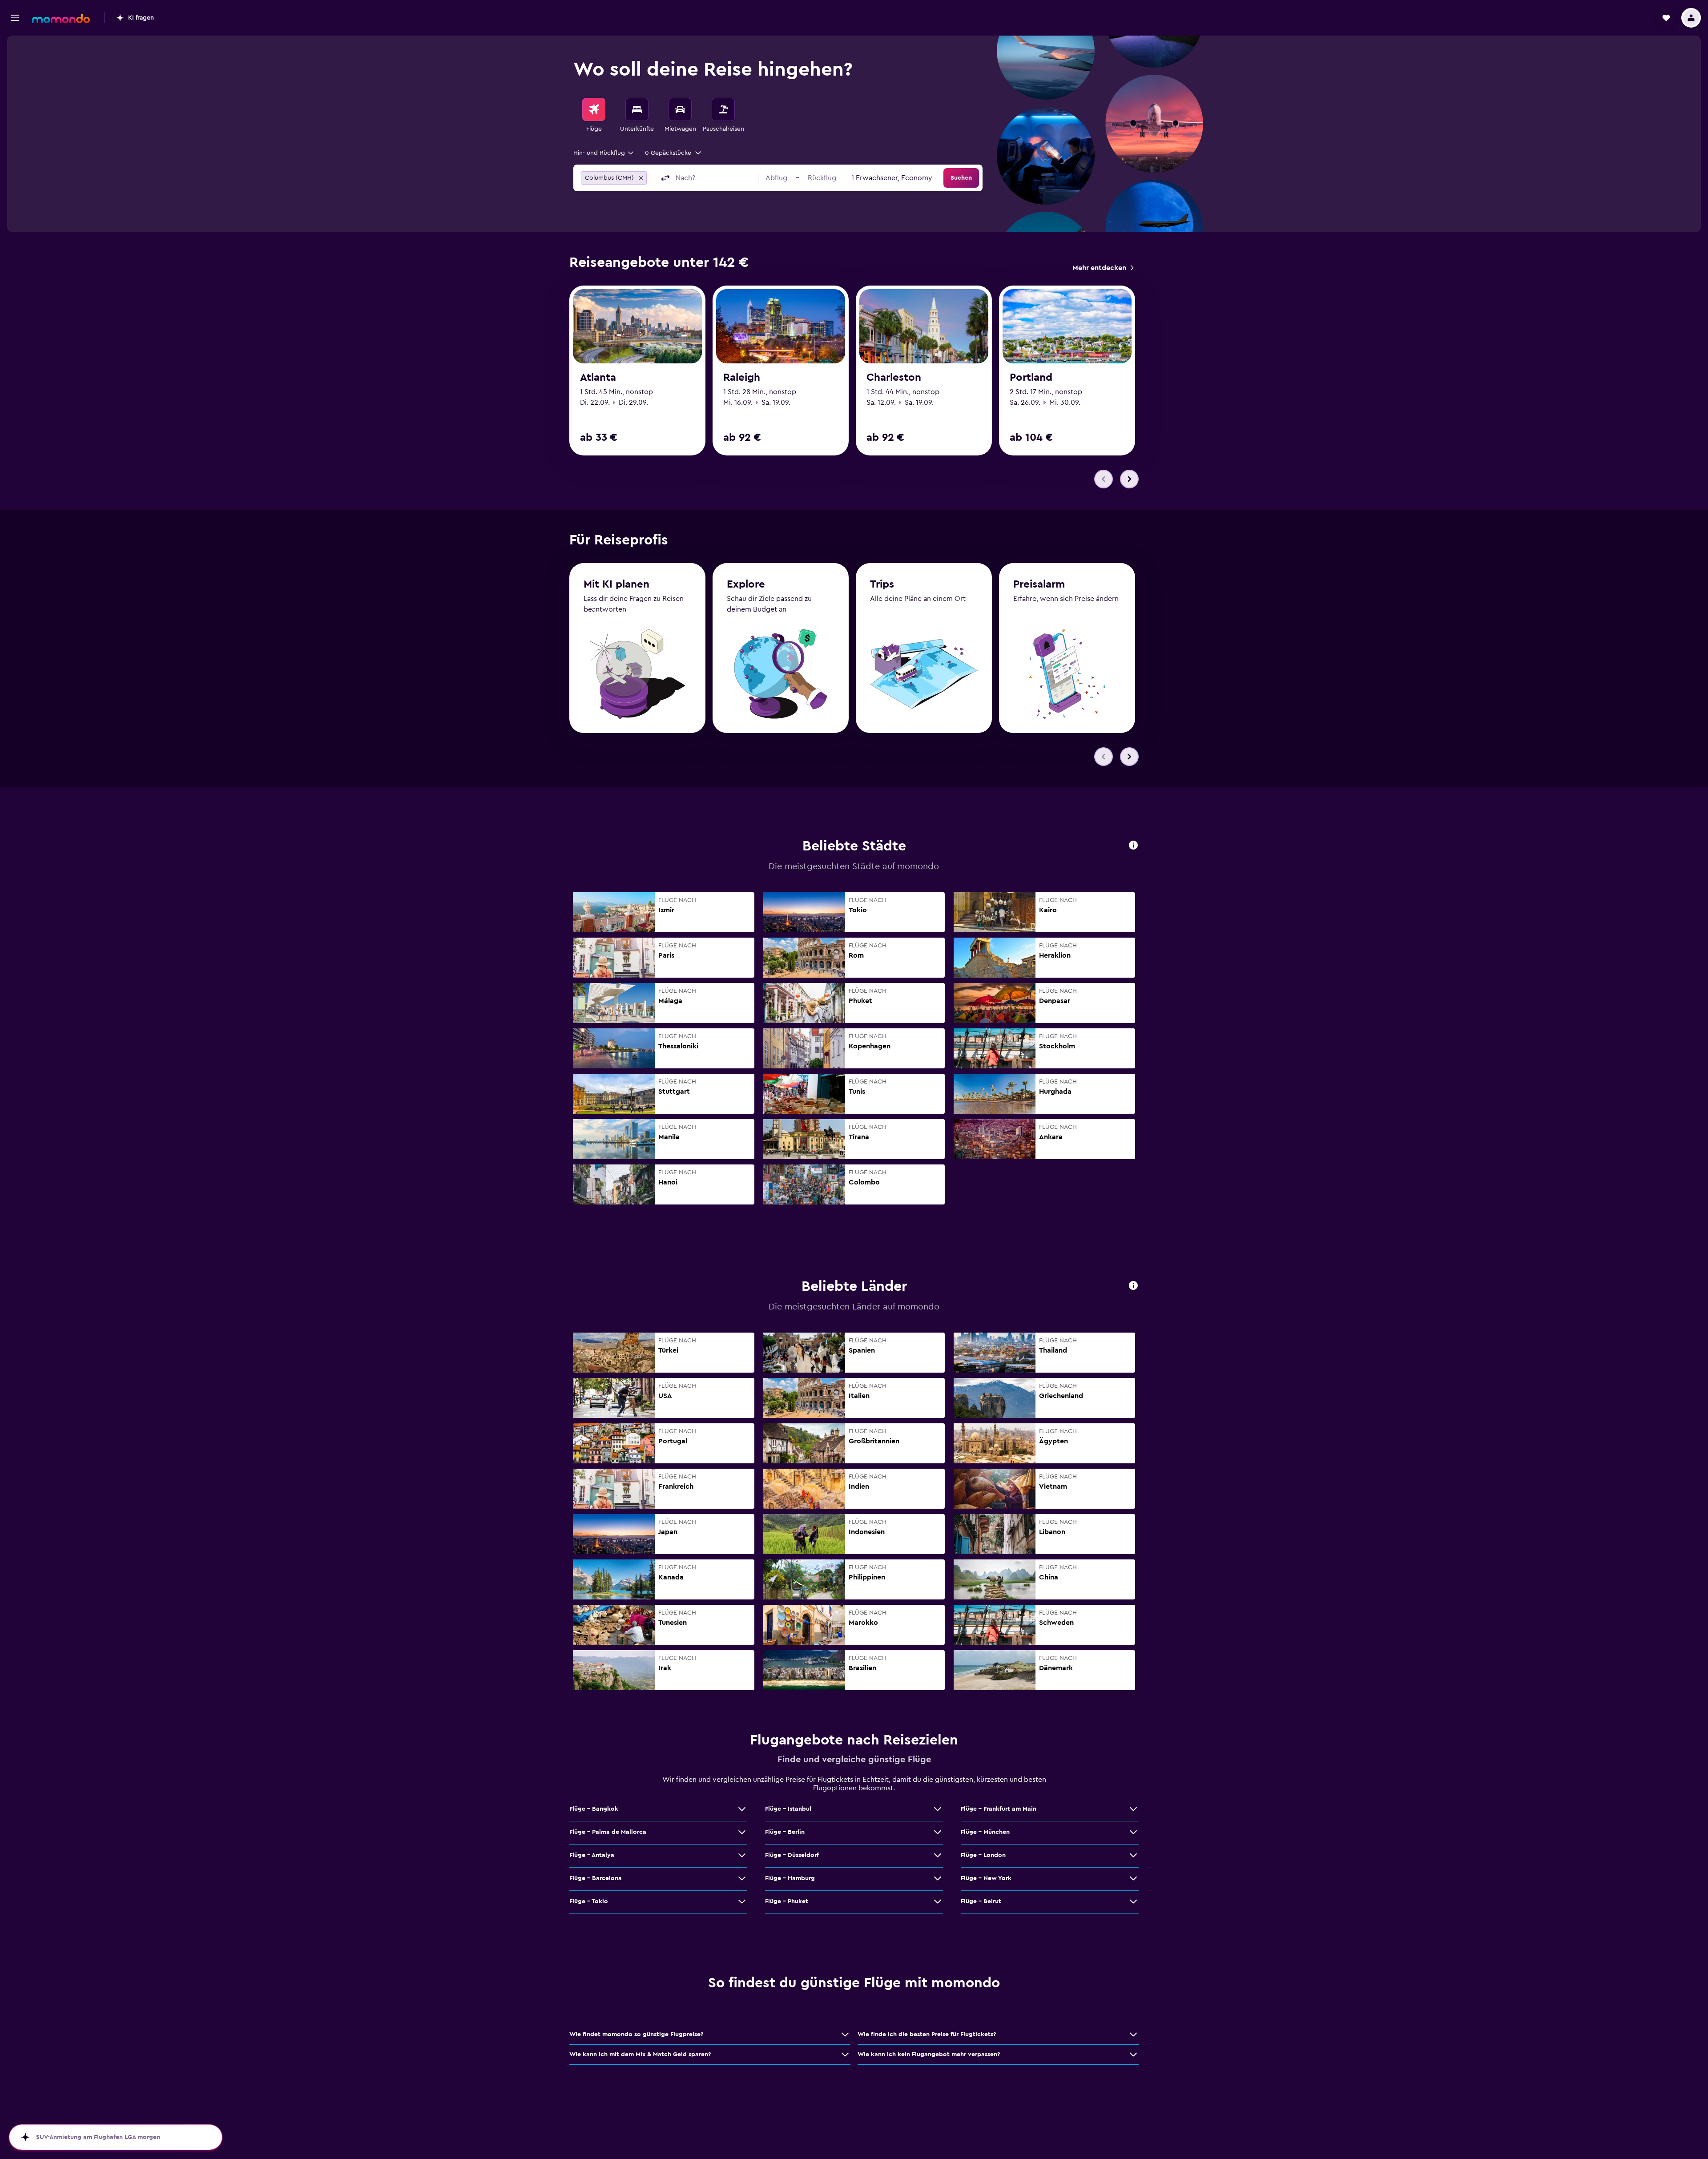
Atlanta (598, 378)
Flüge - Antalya (592, 1855)
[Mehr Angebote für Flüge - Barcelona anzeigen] (742, 1878)
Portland (1031, 378)
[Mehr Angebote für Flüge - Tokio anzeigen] (742, 1901)
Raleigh (742, 378)
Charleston (894, 378)
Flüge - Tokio (589, 1901)
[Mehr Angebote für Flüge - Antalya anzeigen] (742, 1855)
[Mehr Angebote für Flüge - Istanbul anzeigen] (938, 1809)
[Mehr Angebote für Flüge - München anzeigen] (1133, 1832)
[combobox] (604, 153)
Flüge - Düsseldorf (792, 1855)
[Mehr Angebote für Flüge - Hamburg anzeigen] (938, 1878)
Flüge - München (985, 1832)
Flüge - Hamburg (790, 1878)
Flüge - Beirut (981, 1901)
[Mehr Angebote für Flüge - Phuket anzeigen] (938, 1901)
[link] (1103, 268)
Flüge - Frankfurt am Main (999, 1809)
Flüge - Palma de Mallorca (608, 1832)
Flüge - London (983, 1855)
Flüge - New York (986, 1878)
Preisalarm (1039, 584)
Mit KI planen (616, 584)
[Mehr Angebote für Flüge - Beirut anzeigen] (1133, 1901)
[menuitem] (594, 116)
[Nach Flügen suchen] (594, 109)
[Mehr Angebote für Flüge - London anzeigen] (1133, 1855)
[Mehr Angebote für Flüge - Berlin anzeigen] (938, 1832)
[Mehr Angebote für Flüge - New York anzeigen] (1133, 1878)
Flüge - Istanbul (788, 1809)
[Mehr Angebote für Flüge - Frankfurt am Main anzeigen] (1133, 1809)
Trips (882, 584)
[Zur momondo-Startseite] (61, 19)
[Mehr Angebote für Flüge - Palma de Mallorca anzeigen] (742, 1832)
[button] (15, 18)
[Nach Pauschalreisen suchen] (723, 109)
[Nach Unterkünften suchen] (637, 109)
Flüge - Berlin (785, 1832)
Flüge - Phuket (787, 1901)
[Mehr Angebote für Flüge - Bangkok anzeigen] (742, 1809)
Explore (746, 584)
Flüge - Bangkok (594, 1809)
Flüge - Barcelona (596, 1878)
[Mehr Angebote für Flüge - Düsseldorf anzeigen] (938, 1855)
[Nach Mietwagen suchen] (680, 109)
